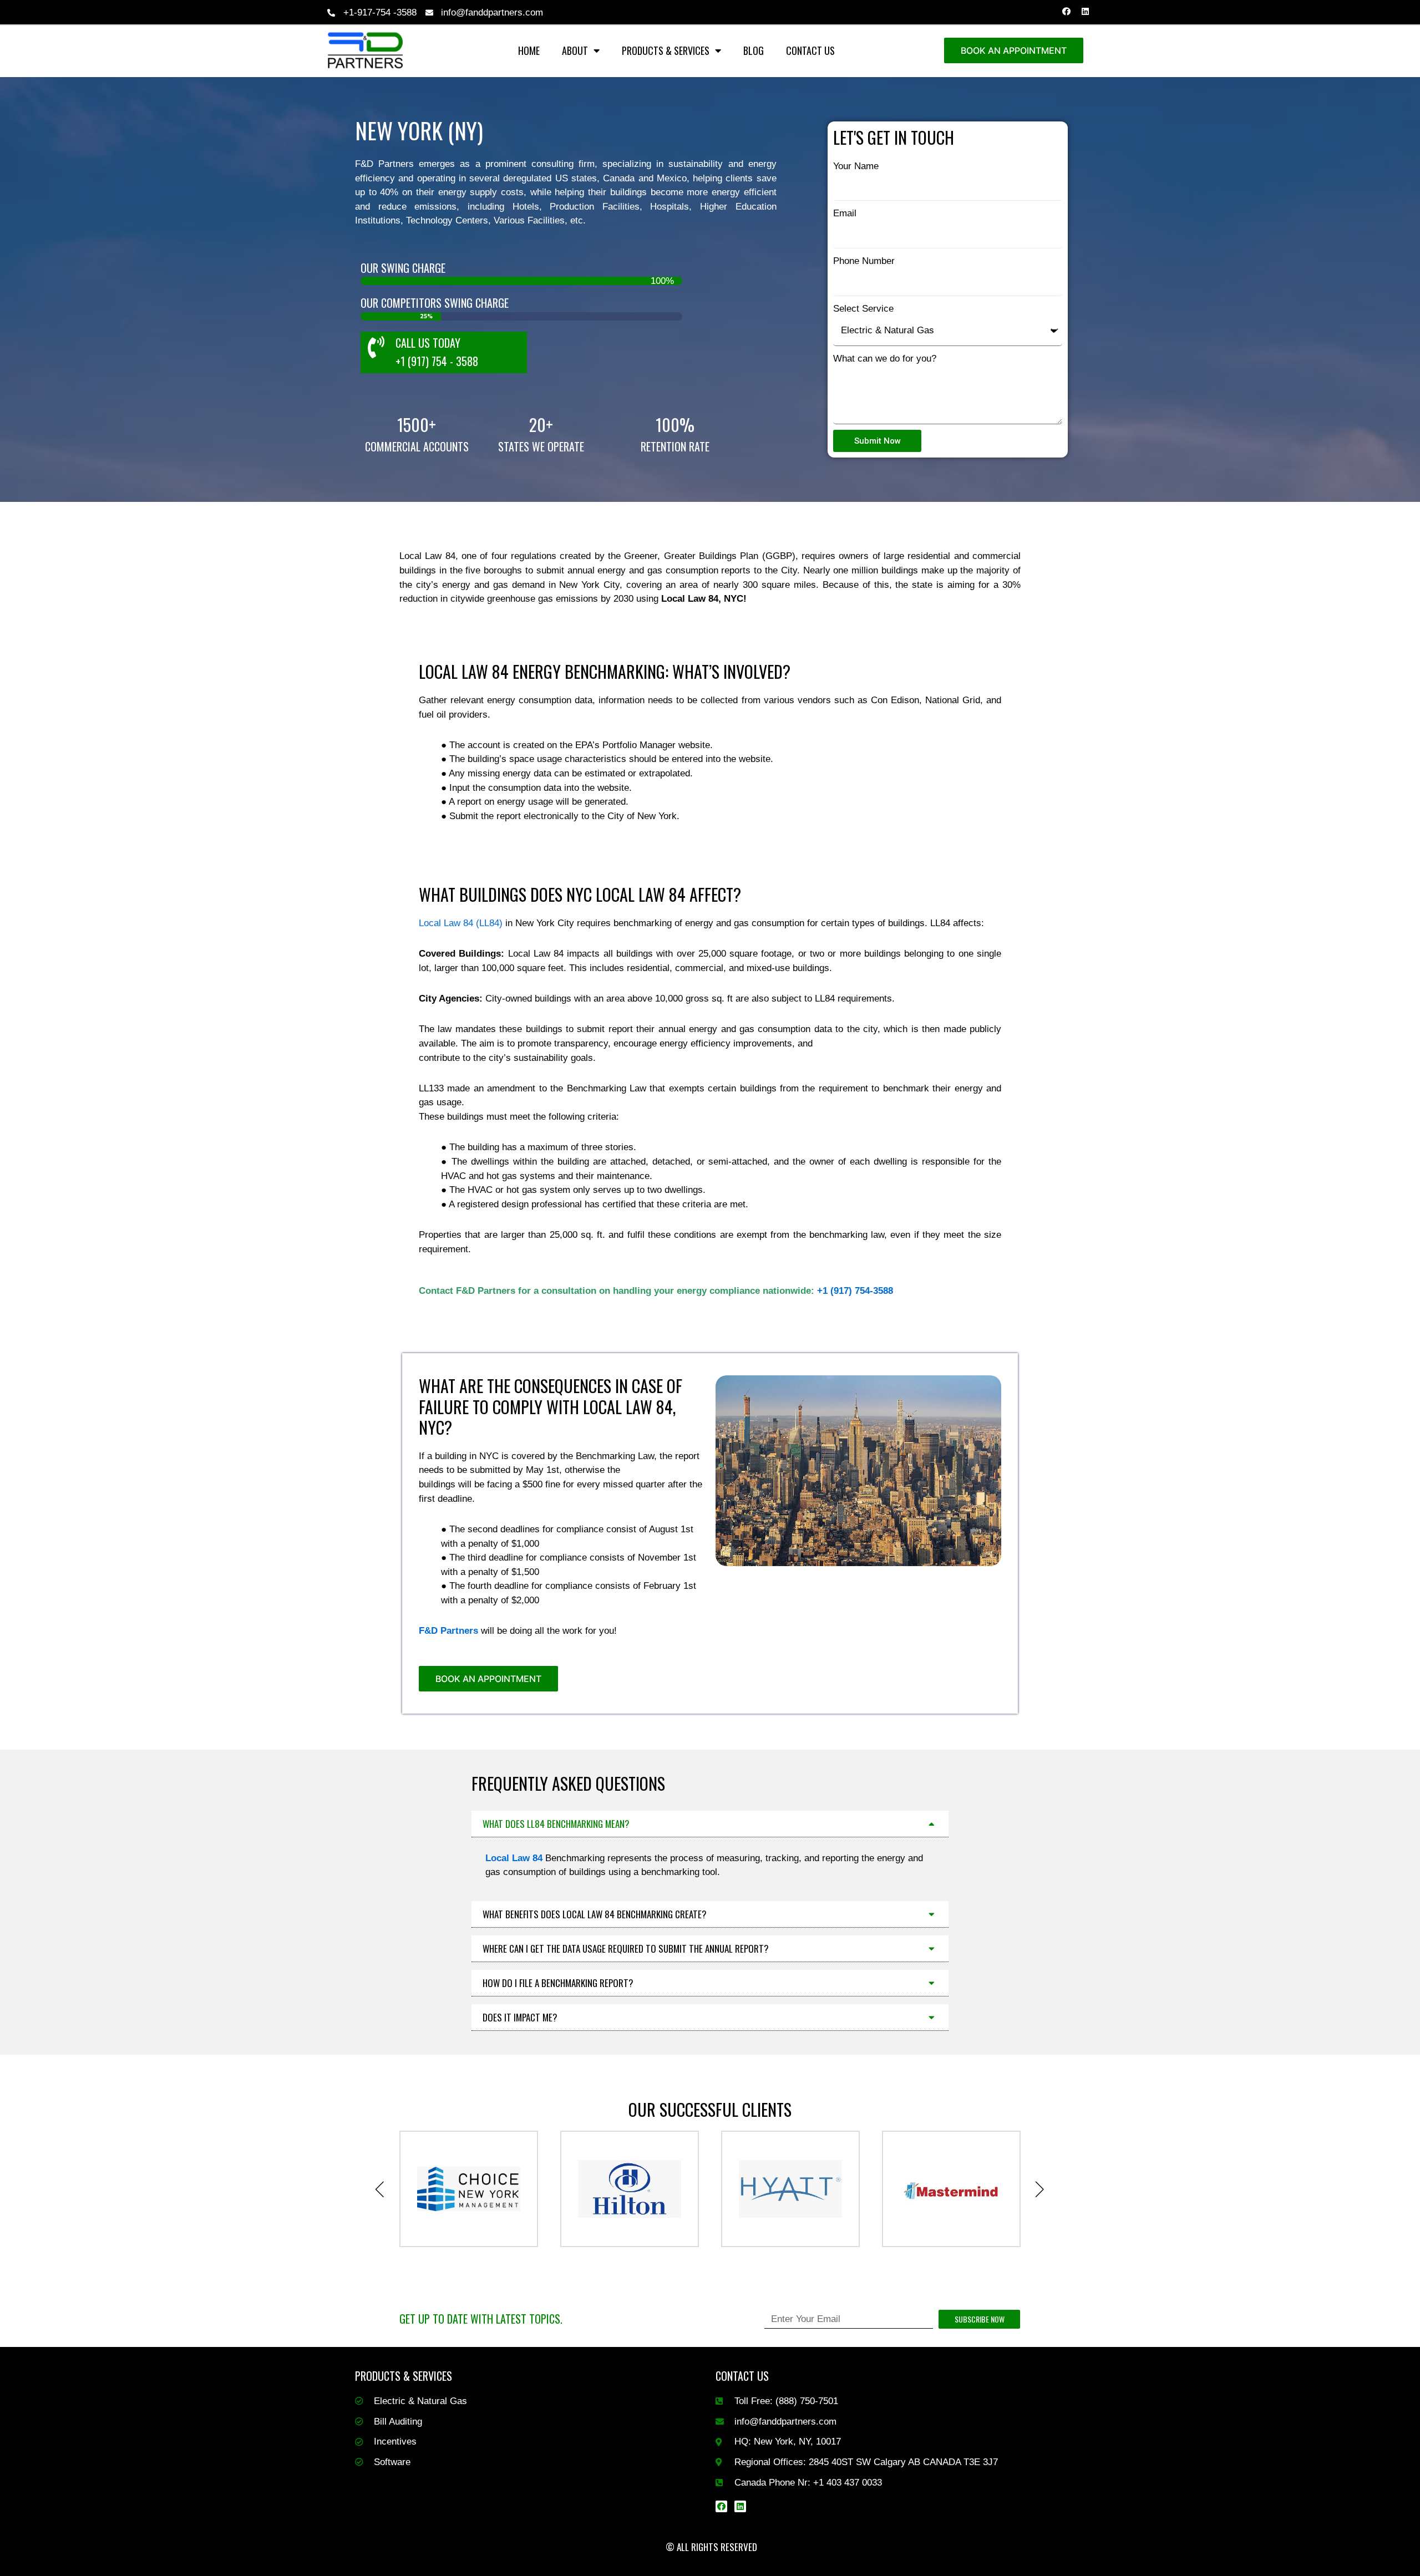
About (575, 50)
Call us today (428, 343)
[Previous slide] (380, 2189)
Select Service (863, 309)
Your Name (856, 166)
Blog (754, 50)
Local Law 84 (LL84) (461, 923)
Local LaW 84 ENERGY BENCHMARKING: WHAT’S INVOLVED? (605, 671)
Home (529, 50)
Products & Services (666, 50)
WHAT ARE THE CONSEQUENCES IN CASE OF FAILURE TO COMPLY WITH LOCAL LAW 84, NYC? (551, 1406)
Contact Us (810, 50)
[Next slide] (1040, 2189)
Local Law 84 (514, 1858)
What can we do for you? (885, 359)
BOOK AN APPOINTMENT (1014, 50)
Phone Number (864, 261)
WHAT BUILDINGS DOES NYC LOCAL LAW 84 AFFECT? (580, 894)
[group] (458, 2189)
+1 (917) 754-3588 (855, 1291)
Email (845, 213)
